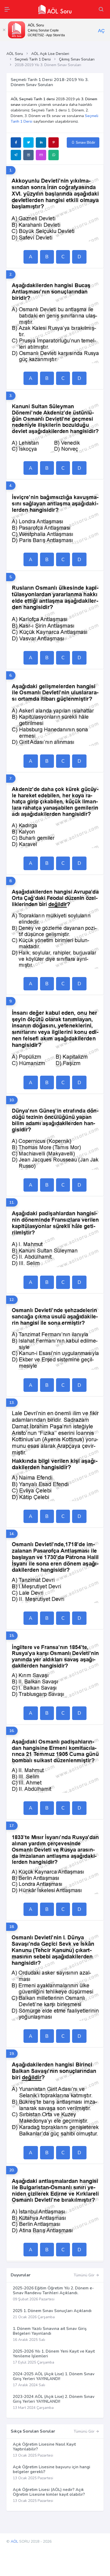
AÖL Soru (15, 54)
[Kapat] (4, 30)
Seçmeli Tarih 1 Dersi (33, 59)
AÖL (14, 2541)
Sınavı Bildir (85, 142)
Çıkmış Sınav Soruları (77, 59)
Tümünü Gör (85, 2275)
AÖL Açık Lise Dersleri (50, 54)
